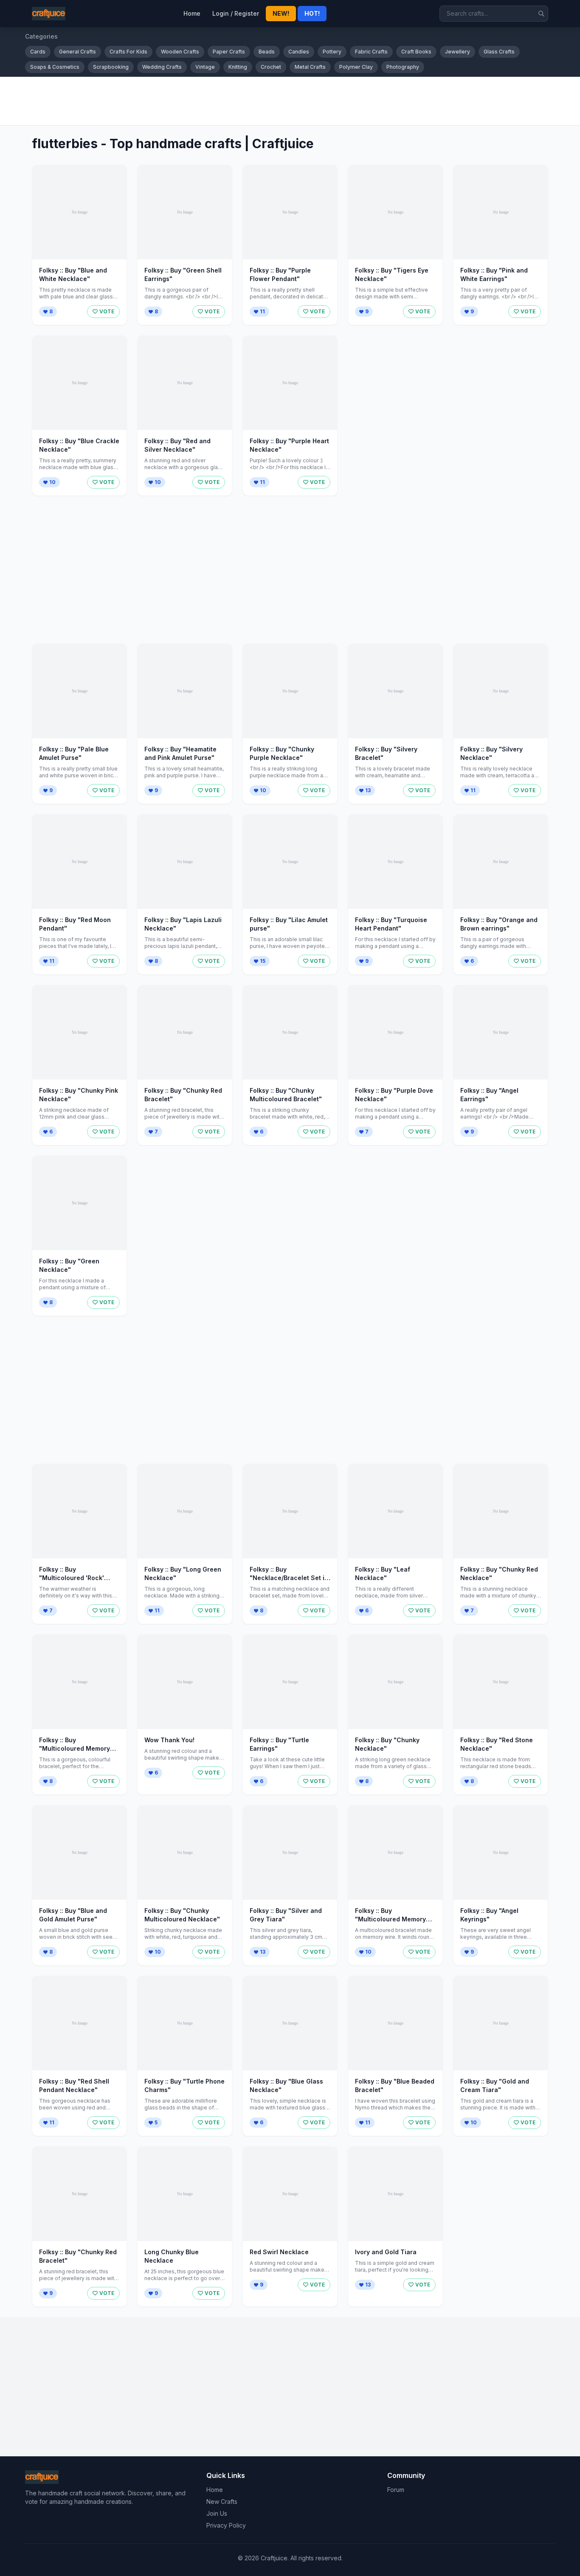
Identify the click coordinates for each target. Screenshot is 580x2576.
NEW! (281, 13)
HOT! (312, 13)
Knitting (238, 67)
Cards (38, 52)
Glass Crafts (499, 52)
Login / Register (236, 13)
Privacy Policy (226, 2525)
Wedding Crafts (162, 67)
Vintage (205, 67)
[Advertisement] (280, 101)
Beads (267, 52)
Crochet (271, 67)
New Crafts (222, 2501)
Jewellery (458, 52)
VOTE (107, 311)
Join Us (217, 2513)
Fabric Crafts (371, 52)
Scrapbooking (111, 67)
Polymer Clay (356, 67)
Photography (403, 67)
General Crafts (77, 52)
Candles (299, 52)
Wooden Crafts (180, 52)
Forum (396, 2490)
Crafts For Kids (128, 52)
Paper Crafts (229, 52)
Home (192, 13)
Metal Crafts (310, 67)
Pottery (332, 52)
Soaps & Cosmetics (55, 67)
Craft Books (416, 52)
